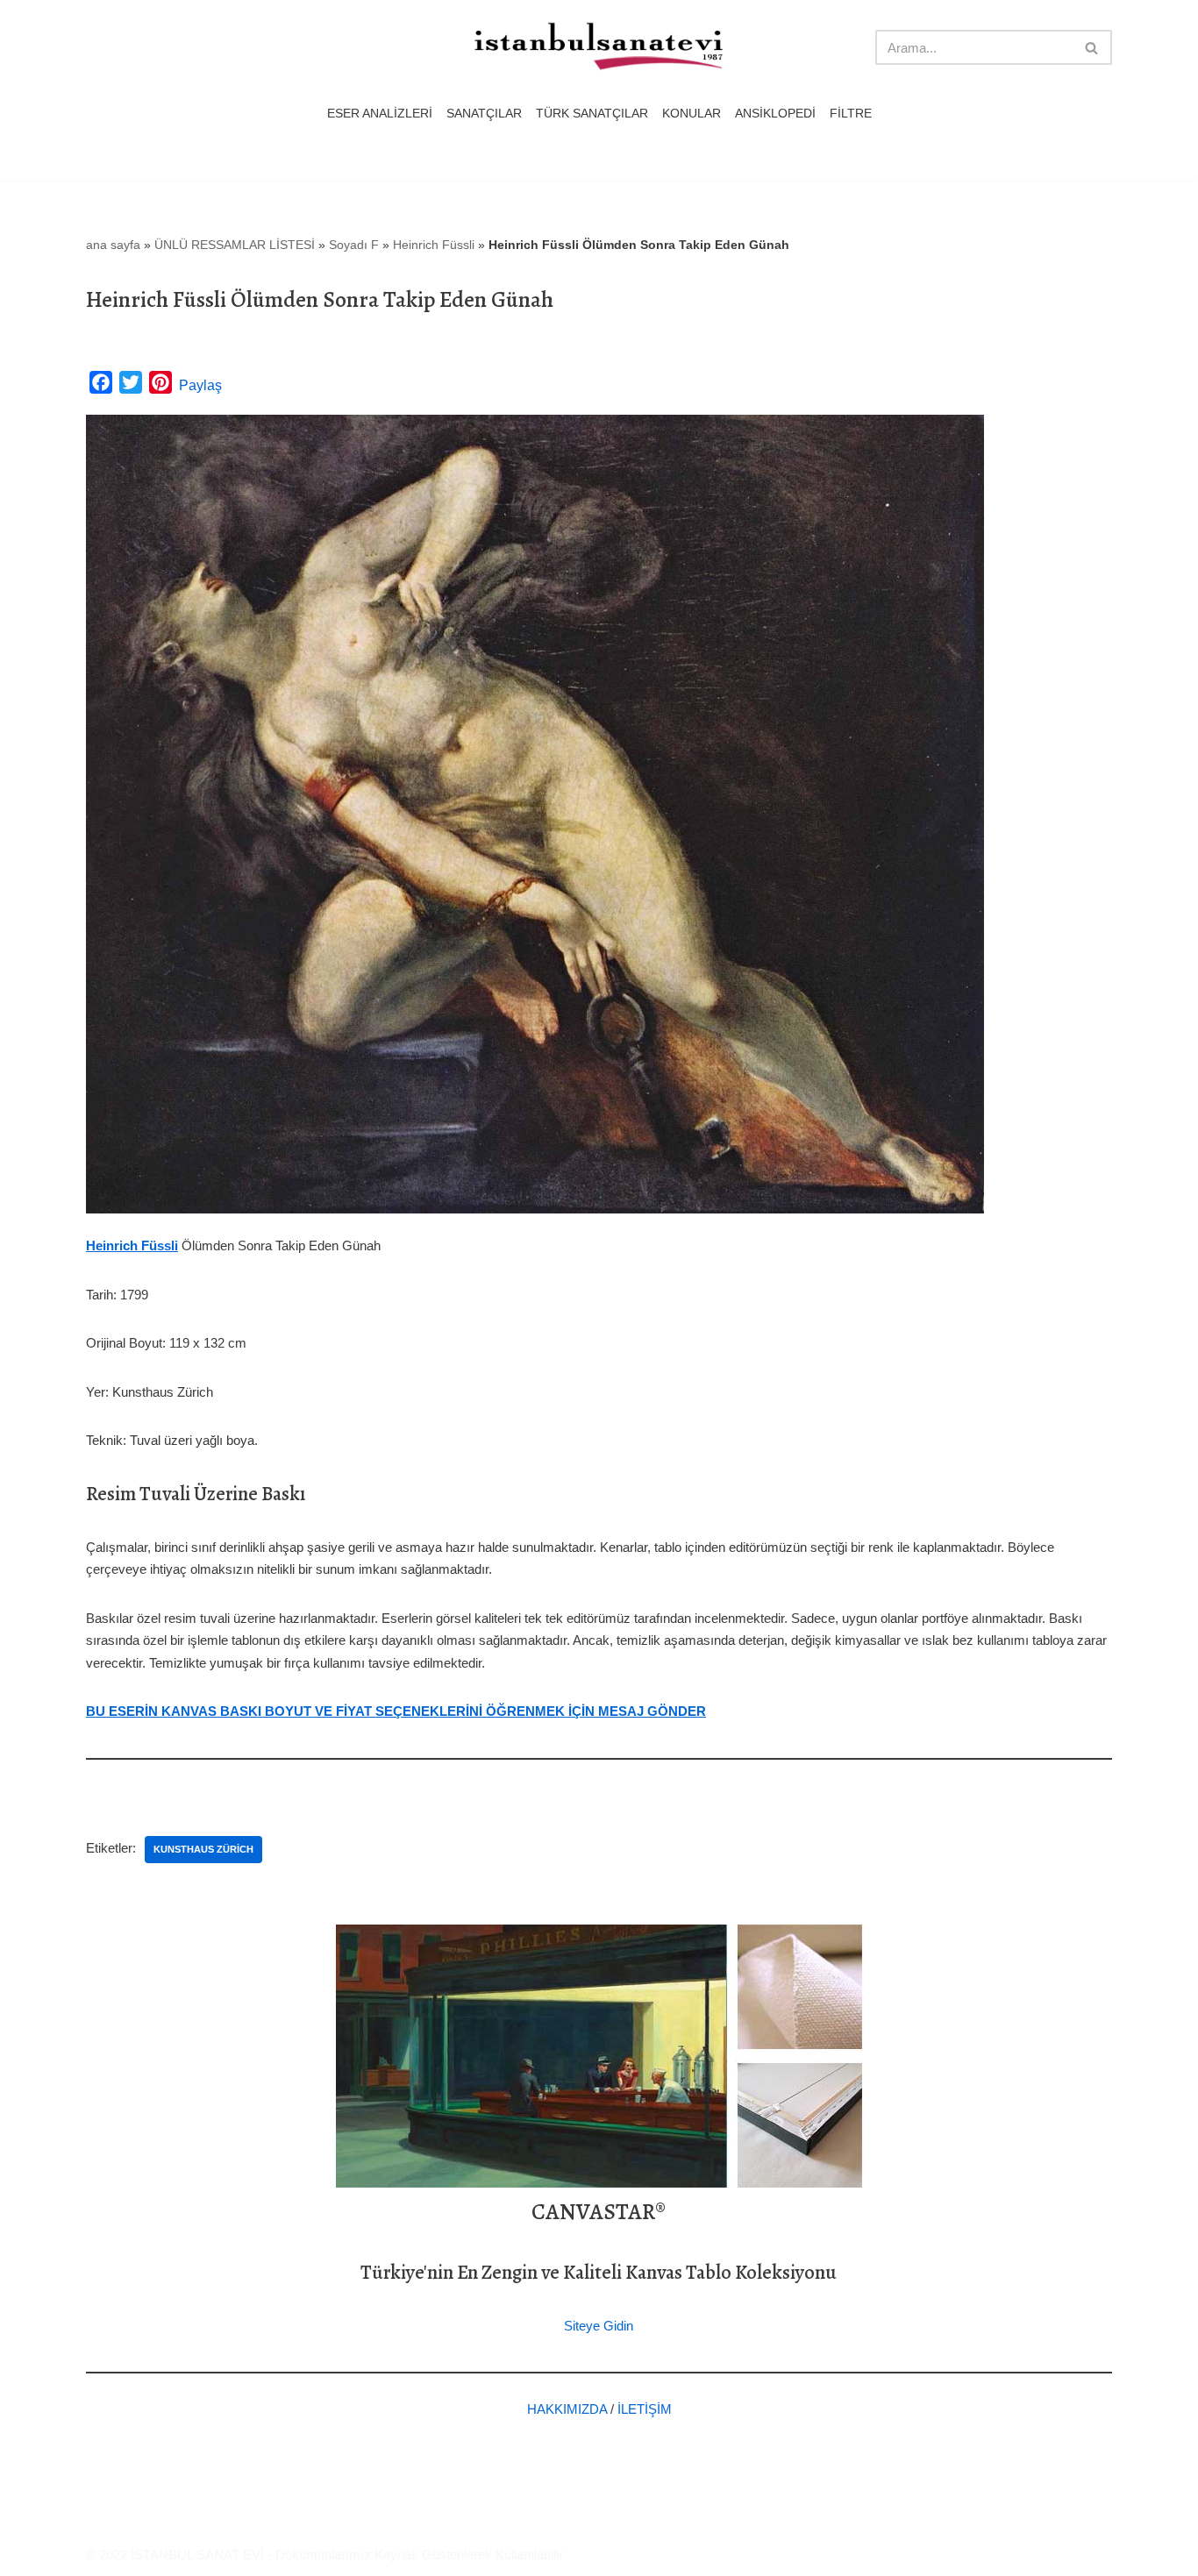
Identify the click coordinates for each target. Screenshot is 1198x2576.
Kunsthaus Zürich (203, 1849)
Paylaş (200, 385)
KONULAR (692, 114)
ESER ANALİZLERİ (380, 114)
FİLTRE (851, 114)
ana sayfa (113, 245)
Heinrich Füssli (434, 245)
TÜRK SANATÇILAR (592, 114)
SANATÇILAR (484, 114)
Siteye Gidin (599, 2326)
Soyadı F (354, 245)
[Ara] (1092, 47)
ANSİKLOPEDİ (775, 114)
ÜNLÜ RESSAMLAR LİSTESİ (235, 245)
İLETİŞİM (645, 2409)
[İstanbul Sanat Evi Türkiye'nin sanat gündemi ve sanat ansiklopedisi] (599, 48)
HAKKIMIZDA (567, 2409)
